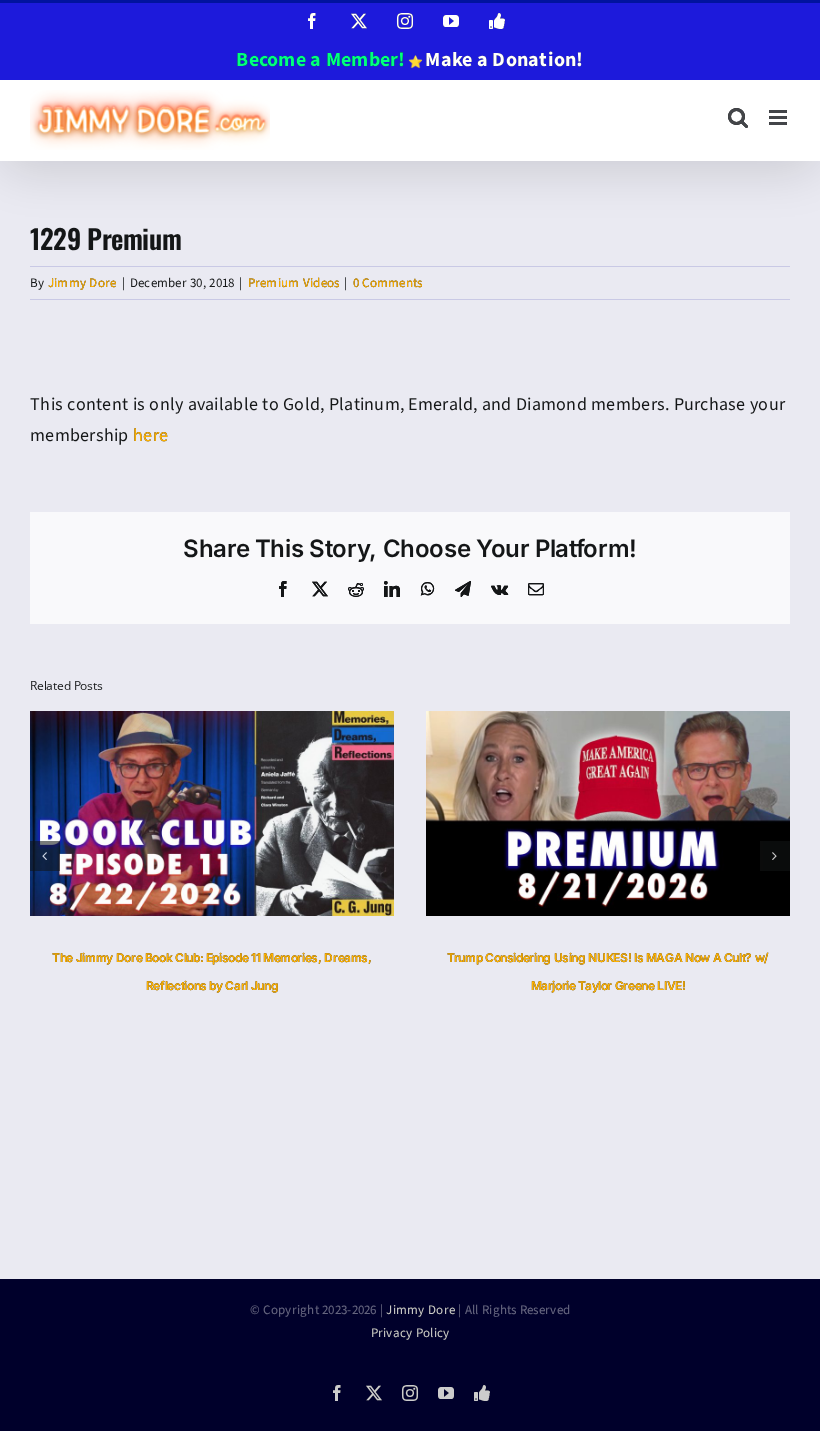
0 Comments (388, 283)
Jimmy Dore (82, 283)
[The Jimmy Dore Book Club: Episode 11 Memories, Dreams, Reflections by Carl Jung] (212, 723)
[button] (45, 856)
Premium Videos (294, 283)
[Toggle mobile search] (738, 117)
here (150, 435)
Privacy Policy (410, 1333)
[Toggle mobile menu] (779, 117)
